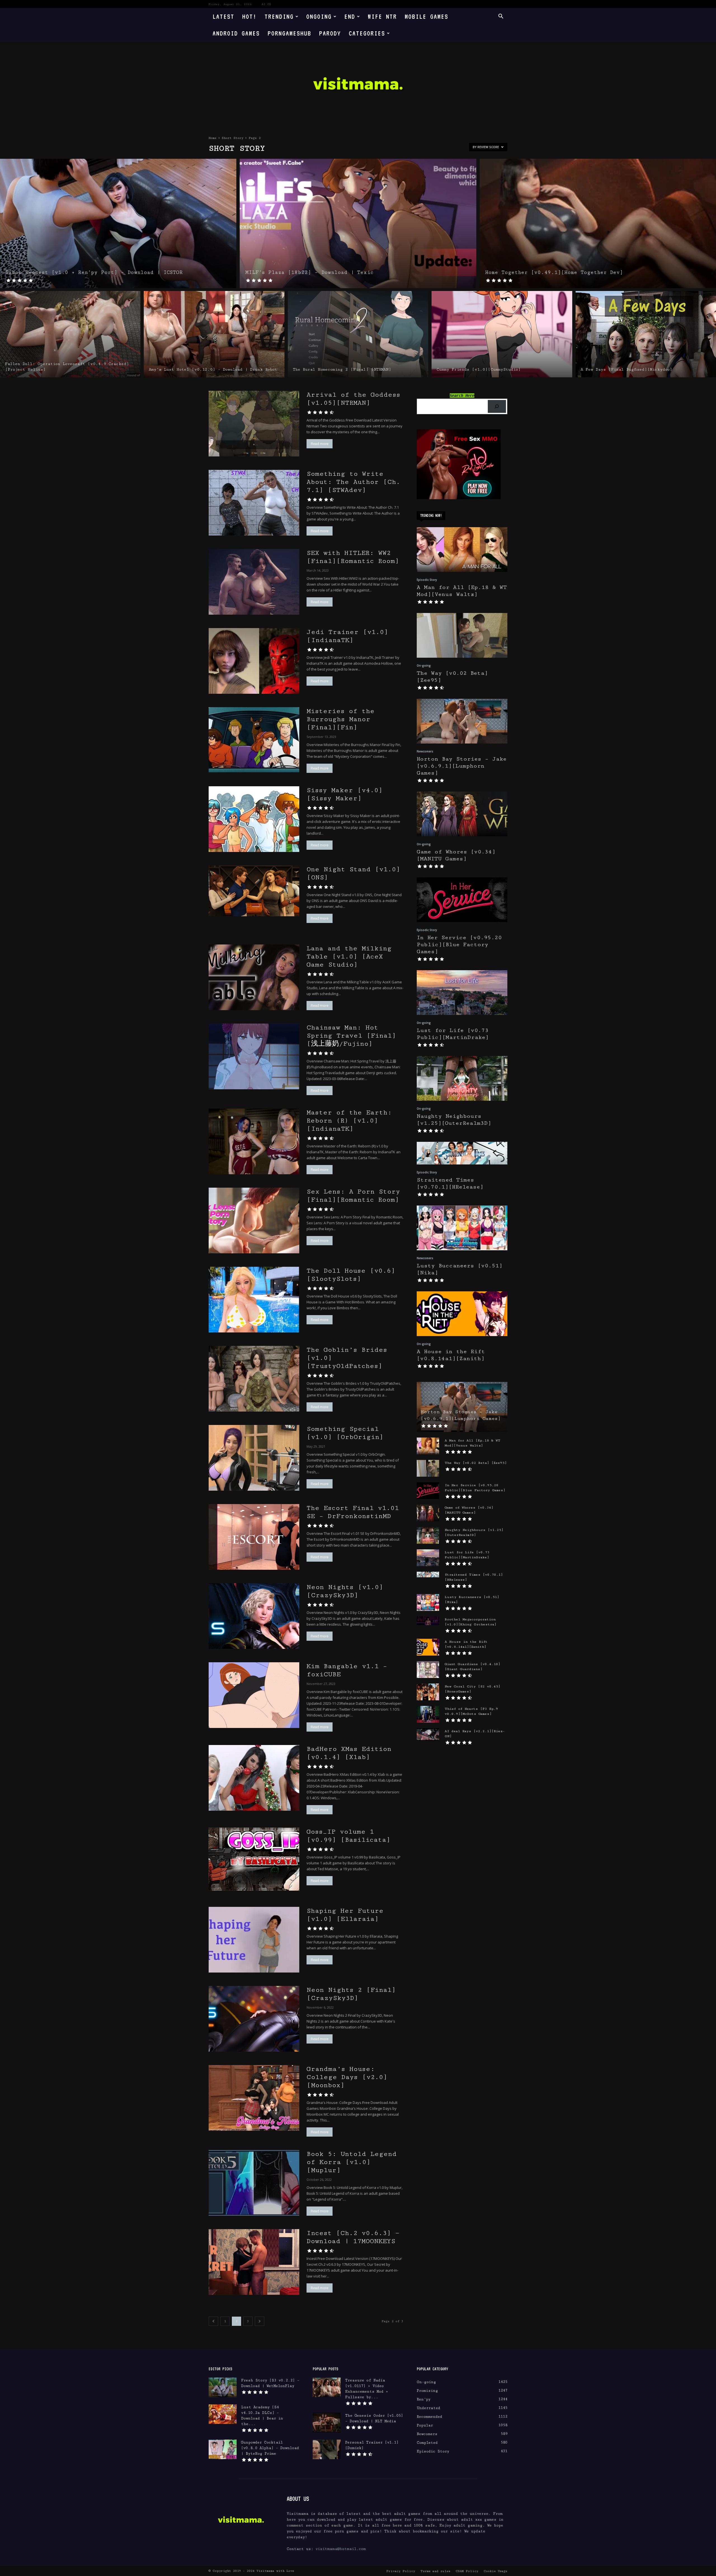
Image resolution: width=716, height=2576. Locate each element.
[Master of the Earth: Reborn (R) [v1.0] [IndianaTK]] (254, 1141)
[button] (501, 17)
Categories (367, 33)
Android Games (236, 33)
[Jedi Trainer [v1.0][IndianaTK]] (254, 661)
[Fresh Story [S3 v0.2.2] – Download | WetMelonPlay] (223, 2387)
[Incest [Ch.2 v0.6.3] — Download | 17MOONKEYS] (254, 2262)
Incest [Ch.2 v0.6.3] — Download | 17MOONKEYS (353, 2237)
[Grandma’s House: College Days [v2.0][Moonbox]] (254, 2098)
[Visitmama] (358, 85)
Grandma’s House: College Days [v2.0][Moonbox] (347, 2077)
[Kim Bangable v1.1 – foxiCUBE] (254, 1695)
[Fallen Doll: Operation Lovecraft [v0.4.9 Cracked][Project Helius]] (70, 334)
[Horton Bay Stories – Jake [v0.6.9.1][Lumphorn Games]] (462, 721)
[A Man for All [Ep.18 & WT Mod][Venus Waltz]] (462, 550)
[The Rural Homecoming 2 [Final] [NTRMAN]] (358, 334)
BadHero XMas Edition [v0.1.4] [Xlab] (349, 1753)
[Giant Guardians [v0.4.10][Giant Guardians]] (428, 1670)
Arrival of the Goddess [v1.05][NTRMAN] (353, 399)
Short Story (233, 138)
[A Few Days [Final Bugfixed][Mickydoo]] (646, 334)
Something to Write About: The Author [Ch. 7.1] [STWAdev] (353, 482)
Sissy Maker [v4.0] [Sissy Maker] (345, 794)
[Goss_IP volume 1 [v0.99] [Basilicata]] (254, 1859)
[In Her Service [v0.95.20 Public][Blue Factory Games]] (462, 900)
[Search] (497, 407)
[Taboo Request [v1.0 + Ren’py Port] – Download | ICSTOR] (118, 223)
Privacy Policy (401, 2571)
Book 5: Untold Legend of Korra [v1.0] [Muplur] (352, 2162)
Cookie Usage (495, 2571)
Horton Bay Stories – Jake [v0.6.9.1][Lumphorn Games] (462, 766)
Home (213, 138)
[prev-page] (213, 2321)
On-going (424, 666)
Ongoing (319, 16)
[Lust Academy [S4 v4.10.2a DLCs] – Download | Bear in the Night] (223, 2414)
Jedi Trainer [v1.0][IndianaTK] (347, 636)
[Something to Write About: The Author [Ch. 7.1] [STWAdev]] (254, 503)
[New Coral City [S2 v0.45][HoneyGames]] (428, 1692)
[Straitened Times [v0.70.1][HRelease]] (462, 1153)
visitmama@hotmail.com (341, 2549)
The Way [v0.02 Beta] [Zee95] (476, 1463)
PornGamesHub (289, 33)
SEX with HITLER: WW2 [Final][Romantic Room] (353, 557)
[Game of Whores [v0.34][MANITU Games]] (462, 814)
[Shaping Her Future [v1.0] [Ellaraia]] (254, 1940)
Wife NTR (382, 16)
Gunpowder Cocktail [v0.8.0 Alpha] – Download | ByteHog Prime (270, 2448)
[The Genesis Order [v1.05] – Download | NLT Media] (327, 2423)
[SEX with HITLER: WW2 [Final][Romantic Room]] (254, 582)
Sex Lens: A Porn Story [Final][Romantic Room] (353, 1196)
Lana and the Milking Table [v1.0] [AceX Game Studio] (349, 956)
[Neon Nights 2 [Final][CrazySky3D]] (254, 2019)
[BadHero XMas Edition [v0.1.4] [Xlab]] (254, 1778)
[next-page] (260, 2321)
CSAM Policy (467, 2571)
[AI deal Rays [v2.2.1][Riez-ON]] (428, 1735)
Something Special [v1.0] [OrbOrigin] (345, 1433)
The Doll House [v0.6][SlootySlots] (351, 1275)
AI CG (266, 4)
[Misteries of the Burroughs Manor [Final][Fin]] (254, 740)
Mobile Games (427, 16)
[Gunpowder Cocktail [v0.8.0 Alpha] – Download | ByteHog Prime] (223, 2449)
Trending (279, 16)
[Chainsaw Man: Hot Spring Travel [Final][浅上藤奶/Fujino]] (254, 1056)
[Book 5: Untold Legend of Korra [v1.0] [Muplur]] (254, 2183)
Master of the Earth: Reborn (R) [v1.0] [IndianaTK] (349, 1121)
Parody (330, 33)
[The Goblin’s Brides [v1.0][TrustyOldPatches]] (254, 1379)
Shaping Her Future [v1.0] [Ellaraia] (345, 1915)
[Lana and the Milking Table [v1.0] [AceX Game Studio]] (254, 977)
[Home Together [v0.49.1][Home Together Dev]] (598, 223)
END (350, 16)
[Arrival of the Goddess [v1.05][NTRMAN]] (254, 424)
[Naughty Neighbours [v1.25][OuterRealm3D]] (462, 1078)
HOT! (249, 16)
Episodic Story (427, 580)
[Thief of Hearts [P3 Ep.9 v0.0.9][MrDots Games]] (428, 1714)
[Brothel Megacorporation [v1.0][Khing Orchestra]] (428, 1621)
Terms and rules (435, 2571)
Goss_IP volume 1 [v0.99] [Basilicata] (348, 1836)
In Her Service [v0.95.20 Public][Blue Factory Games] (459, 945)
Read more (320, 444)
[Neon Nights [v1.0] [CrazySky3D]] (254, 1616)
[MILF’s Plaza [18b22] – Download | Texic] (358, 223)
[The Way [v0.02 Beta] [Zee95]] (462, 635)
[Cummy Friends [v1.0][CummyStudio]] (502, 334)
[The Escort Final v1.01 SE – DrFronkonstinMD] (254, 1537)
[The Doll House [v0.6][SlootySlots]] (254, 1300)
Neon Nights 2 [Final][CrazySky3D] (351, 1994)
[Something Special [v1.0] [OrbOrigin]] (254, 1458)
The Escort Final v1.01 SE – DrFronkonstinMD (353, 1512)
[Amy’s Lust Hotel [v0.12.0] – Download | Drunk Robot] (214, 334)
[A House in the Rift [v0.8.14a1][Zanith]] (462, 1314)
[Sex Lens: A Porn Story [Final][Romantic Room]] (254, 1220)
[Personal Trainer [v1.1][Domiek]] (327, 2449)
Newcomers (425, 751)
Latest (223, 16)
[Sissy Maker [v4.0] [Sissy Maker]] (254, 819)
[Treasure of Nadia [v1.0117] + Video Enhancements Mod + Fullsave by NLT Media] (327, 2387)
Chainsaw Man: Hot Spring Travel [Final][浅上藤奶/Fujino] (351, 1036)
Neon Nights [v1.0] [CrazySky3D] (345, 1591)
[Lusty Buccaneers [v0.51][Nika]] (462, 1228)
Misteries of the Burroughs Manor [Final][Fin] (341, 719)
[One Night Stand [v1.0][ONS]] (254, 891)
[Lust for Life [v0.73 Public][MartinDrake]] (462, 993)
